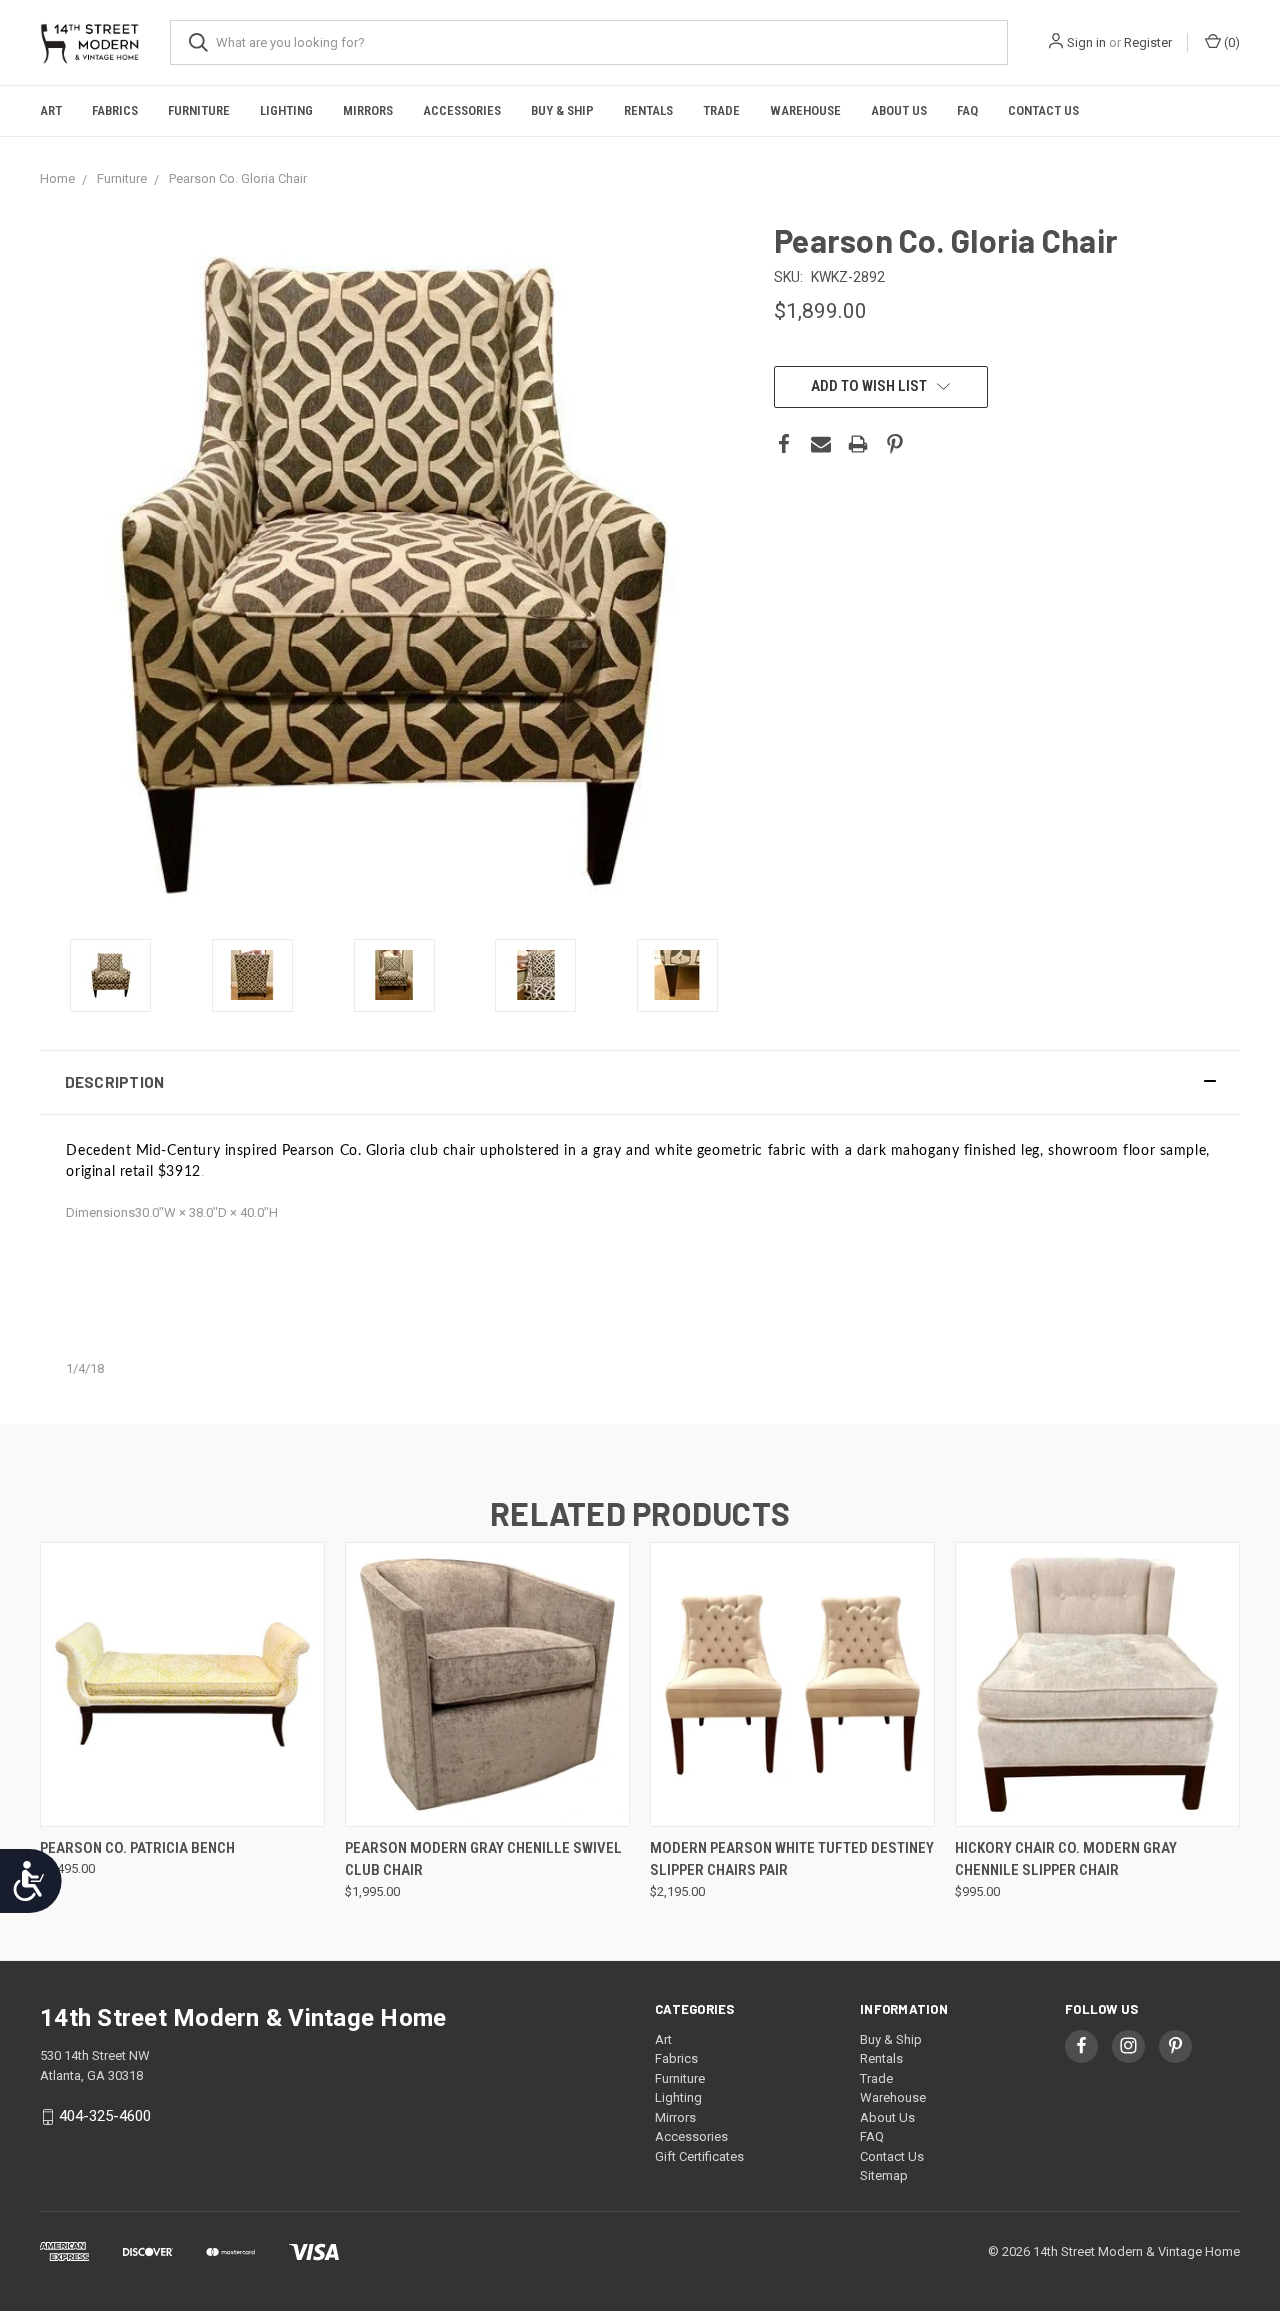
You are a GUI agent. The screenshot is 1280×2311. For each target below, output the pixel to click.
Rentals (648, 110)
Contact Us (1043, 110)
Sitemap (884, 2175)
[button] (640, 1082)
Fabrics (115, 110)
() (1230, 42)
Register (1148, 42)
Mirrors (368, 110)
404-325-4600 (105, 2116)
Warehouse (805, 110)
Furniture (199, 110)
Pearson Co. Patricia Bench (137, 1848)
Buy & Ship (562, 110)
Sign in (1086, 42)
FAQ (967, 110)
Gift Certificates (699, 2156)
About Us (899, 110)
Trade (721, 110)
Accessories (462, 110)
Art (51, 110)
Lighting (286, 110)
